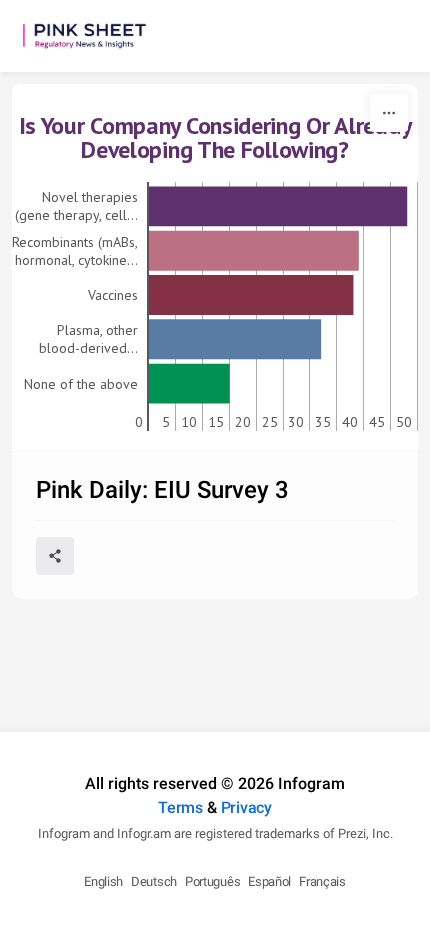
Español (269, 881)
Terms (180, 807)
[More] (389, 113)
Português (212, 881)
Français (322, 881)
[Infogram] (92, 36)
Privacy (246, 807)
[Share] (55, 556)
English (103, 881)
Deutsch (154, 881)
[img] (278, 206)
